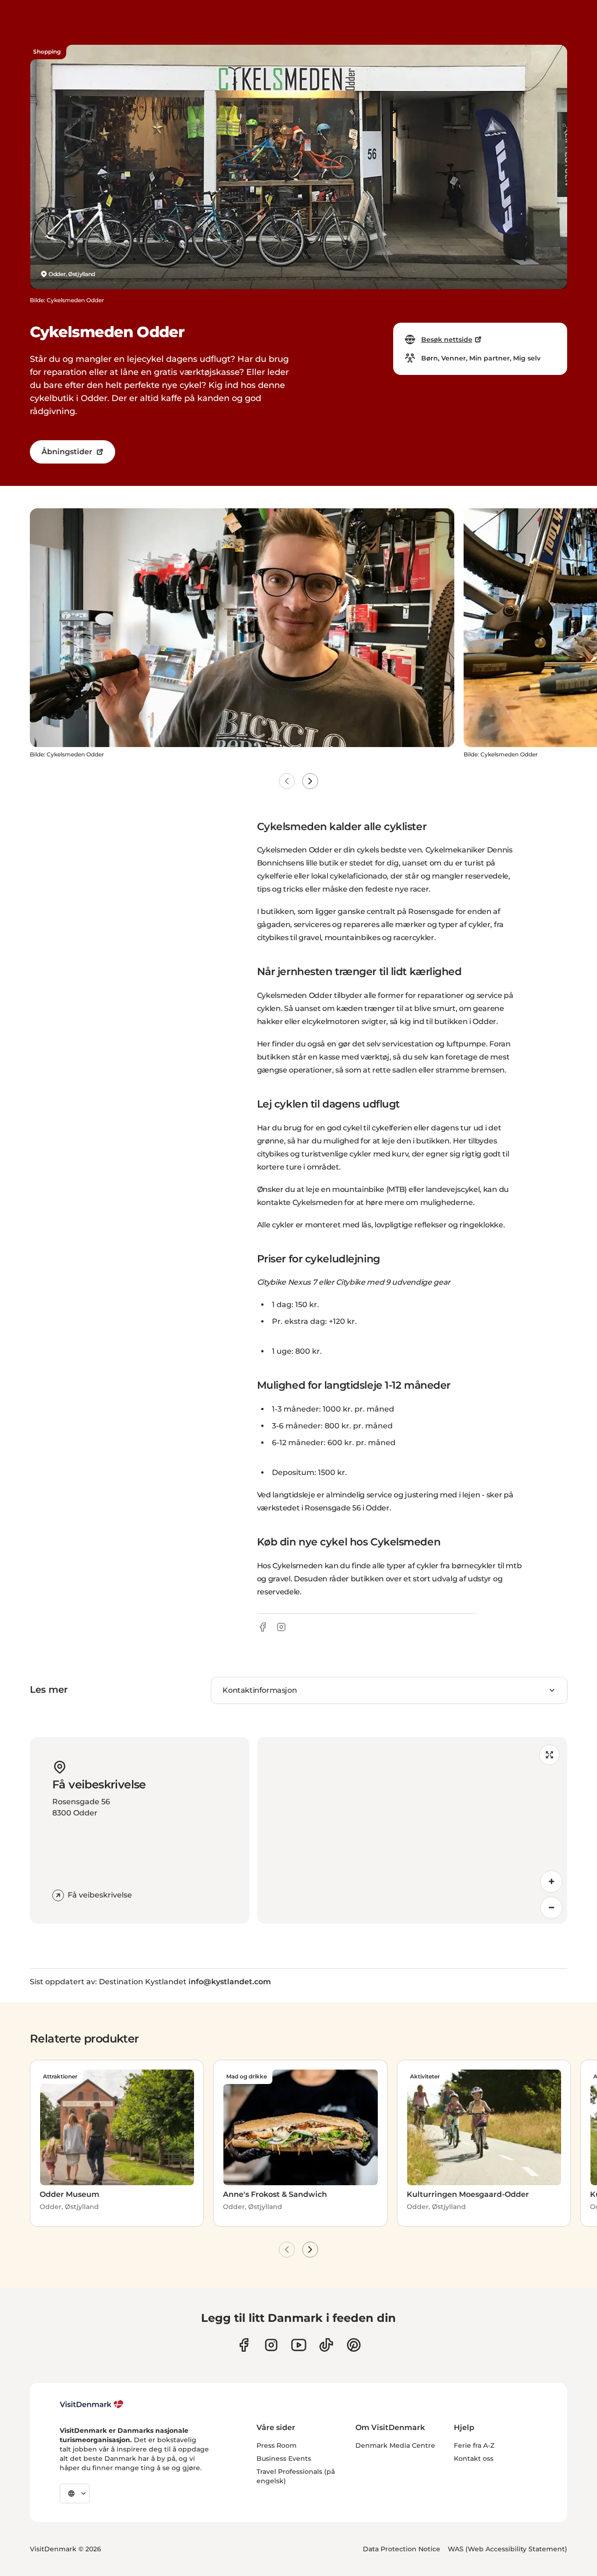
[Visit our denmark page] (244, 2345)
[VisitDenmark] (92, 2404)
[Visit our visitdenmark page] (299, 2345)
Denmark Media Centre (395, 2445)
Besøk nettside (447, 339)
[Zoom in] (551, 1882)
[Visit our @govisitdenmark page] (326, 2345)
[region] (412, 1830)
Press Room (277, 2445)
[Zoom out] (551, 1908)
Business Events (284, 2458)
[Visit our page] (271, 2345)
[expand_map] (549, 1755)
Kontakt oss (474, 2458)
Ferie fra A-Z (474, 2445)
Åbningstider (67, 452)
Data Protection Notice (402, 2549)
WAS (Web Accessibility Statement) (507, 2549)
